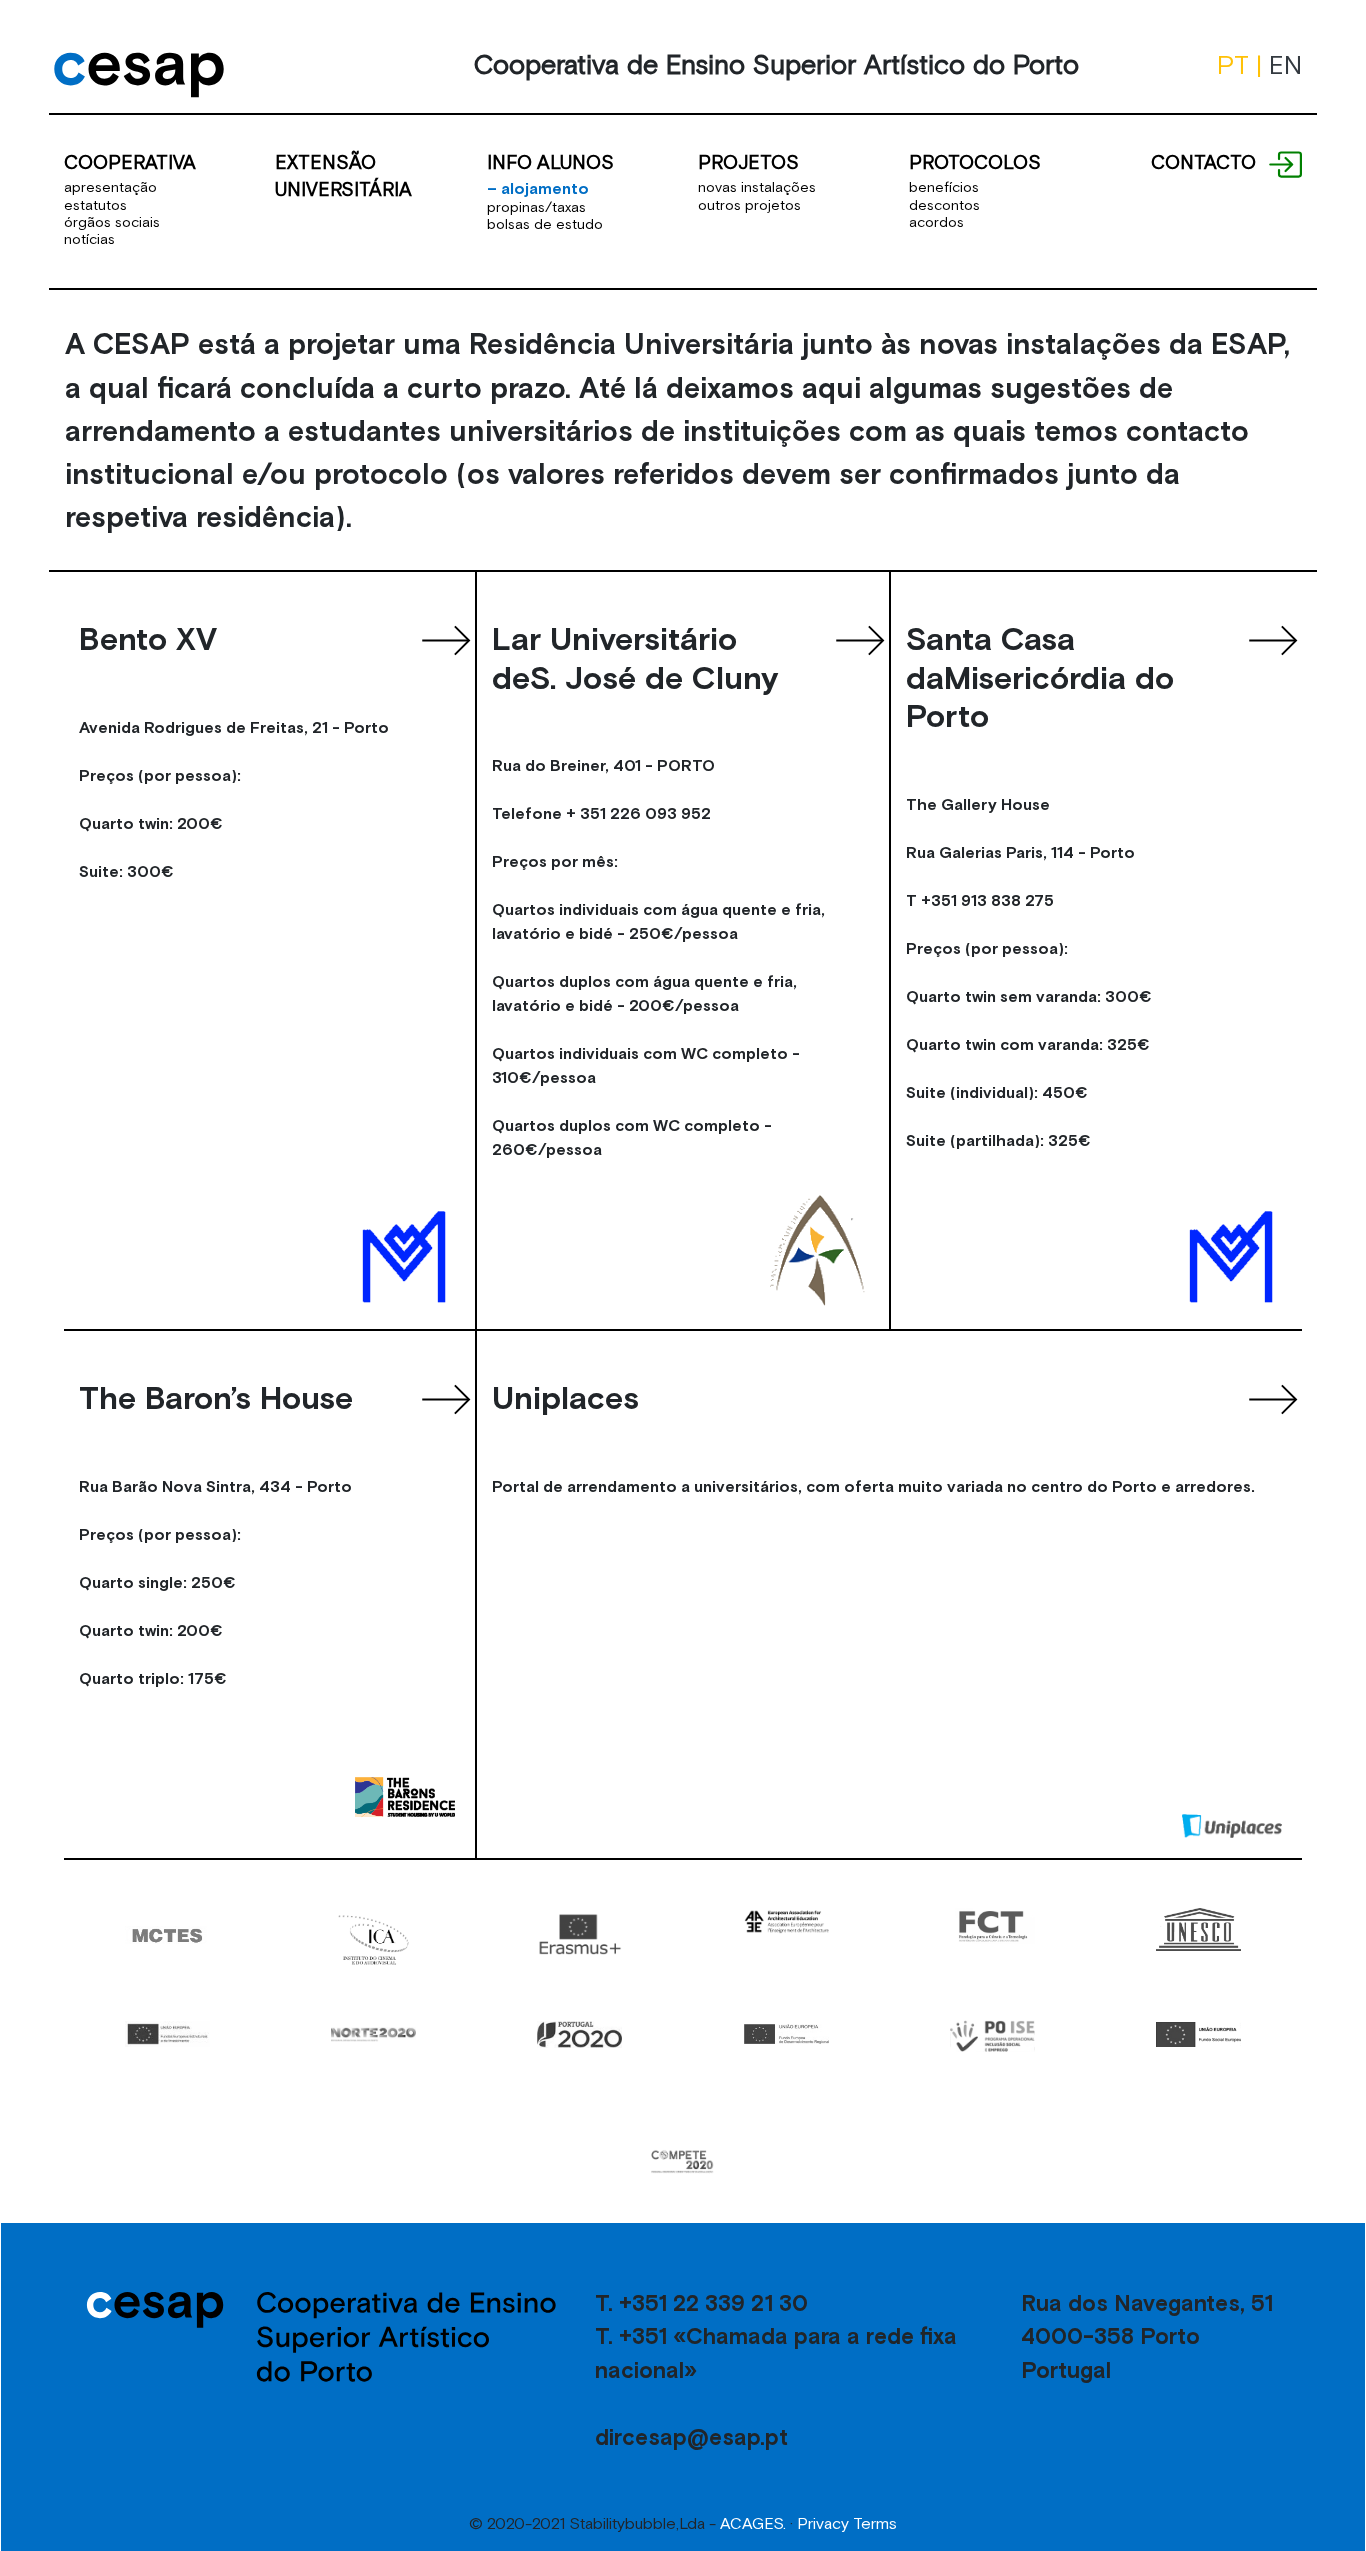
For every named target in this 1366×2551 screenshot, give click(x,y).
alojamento (538, 188)
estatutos (95, 205)
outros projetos (749, 205)
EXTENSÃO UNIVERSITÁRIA (343, 175)
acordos (936, 222)
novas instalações (757, 187)
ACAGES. (753, 2523)
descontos (944, 205)
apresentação (110, 187)
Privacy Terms (847, 2523)
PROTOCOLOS (975, 162)
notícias (89, 239)
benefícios (944, 187)
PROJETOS (748, 162)
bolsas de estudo (545, 224)
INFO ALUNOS (550, 162)
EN (1285, 65)
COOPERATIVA (130, 162)
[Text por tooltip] (1284, 162)
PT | (1243, 65)
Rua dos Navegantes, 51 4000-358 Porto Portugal (1147, 2336)
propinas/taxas (536, 207)
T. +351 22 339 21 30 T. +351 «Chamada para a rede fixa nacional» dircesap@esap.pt (776, 2370)
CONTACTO (1203, 162)
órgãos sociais (112, 222)
